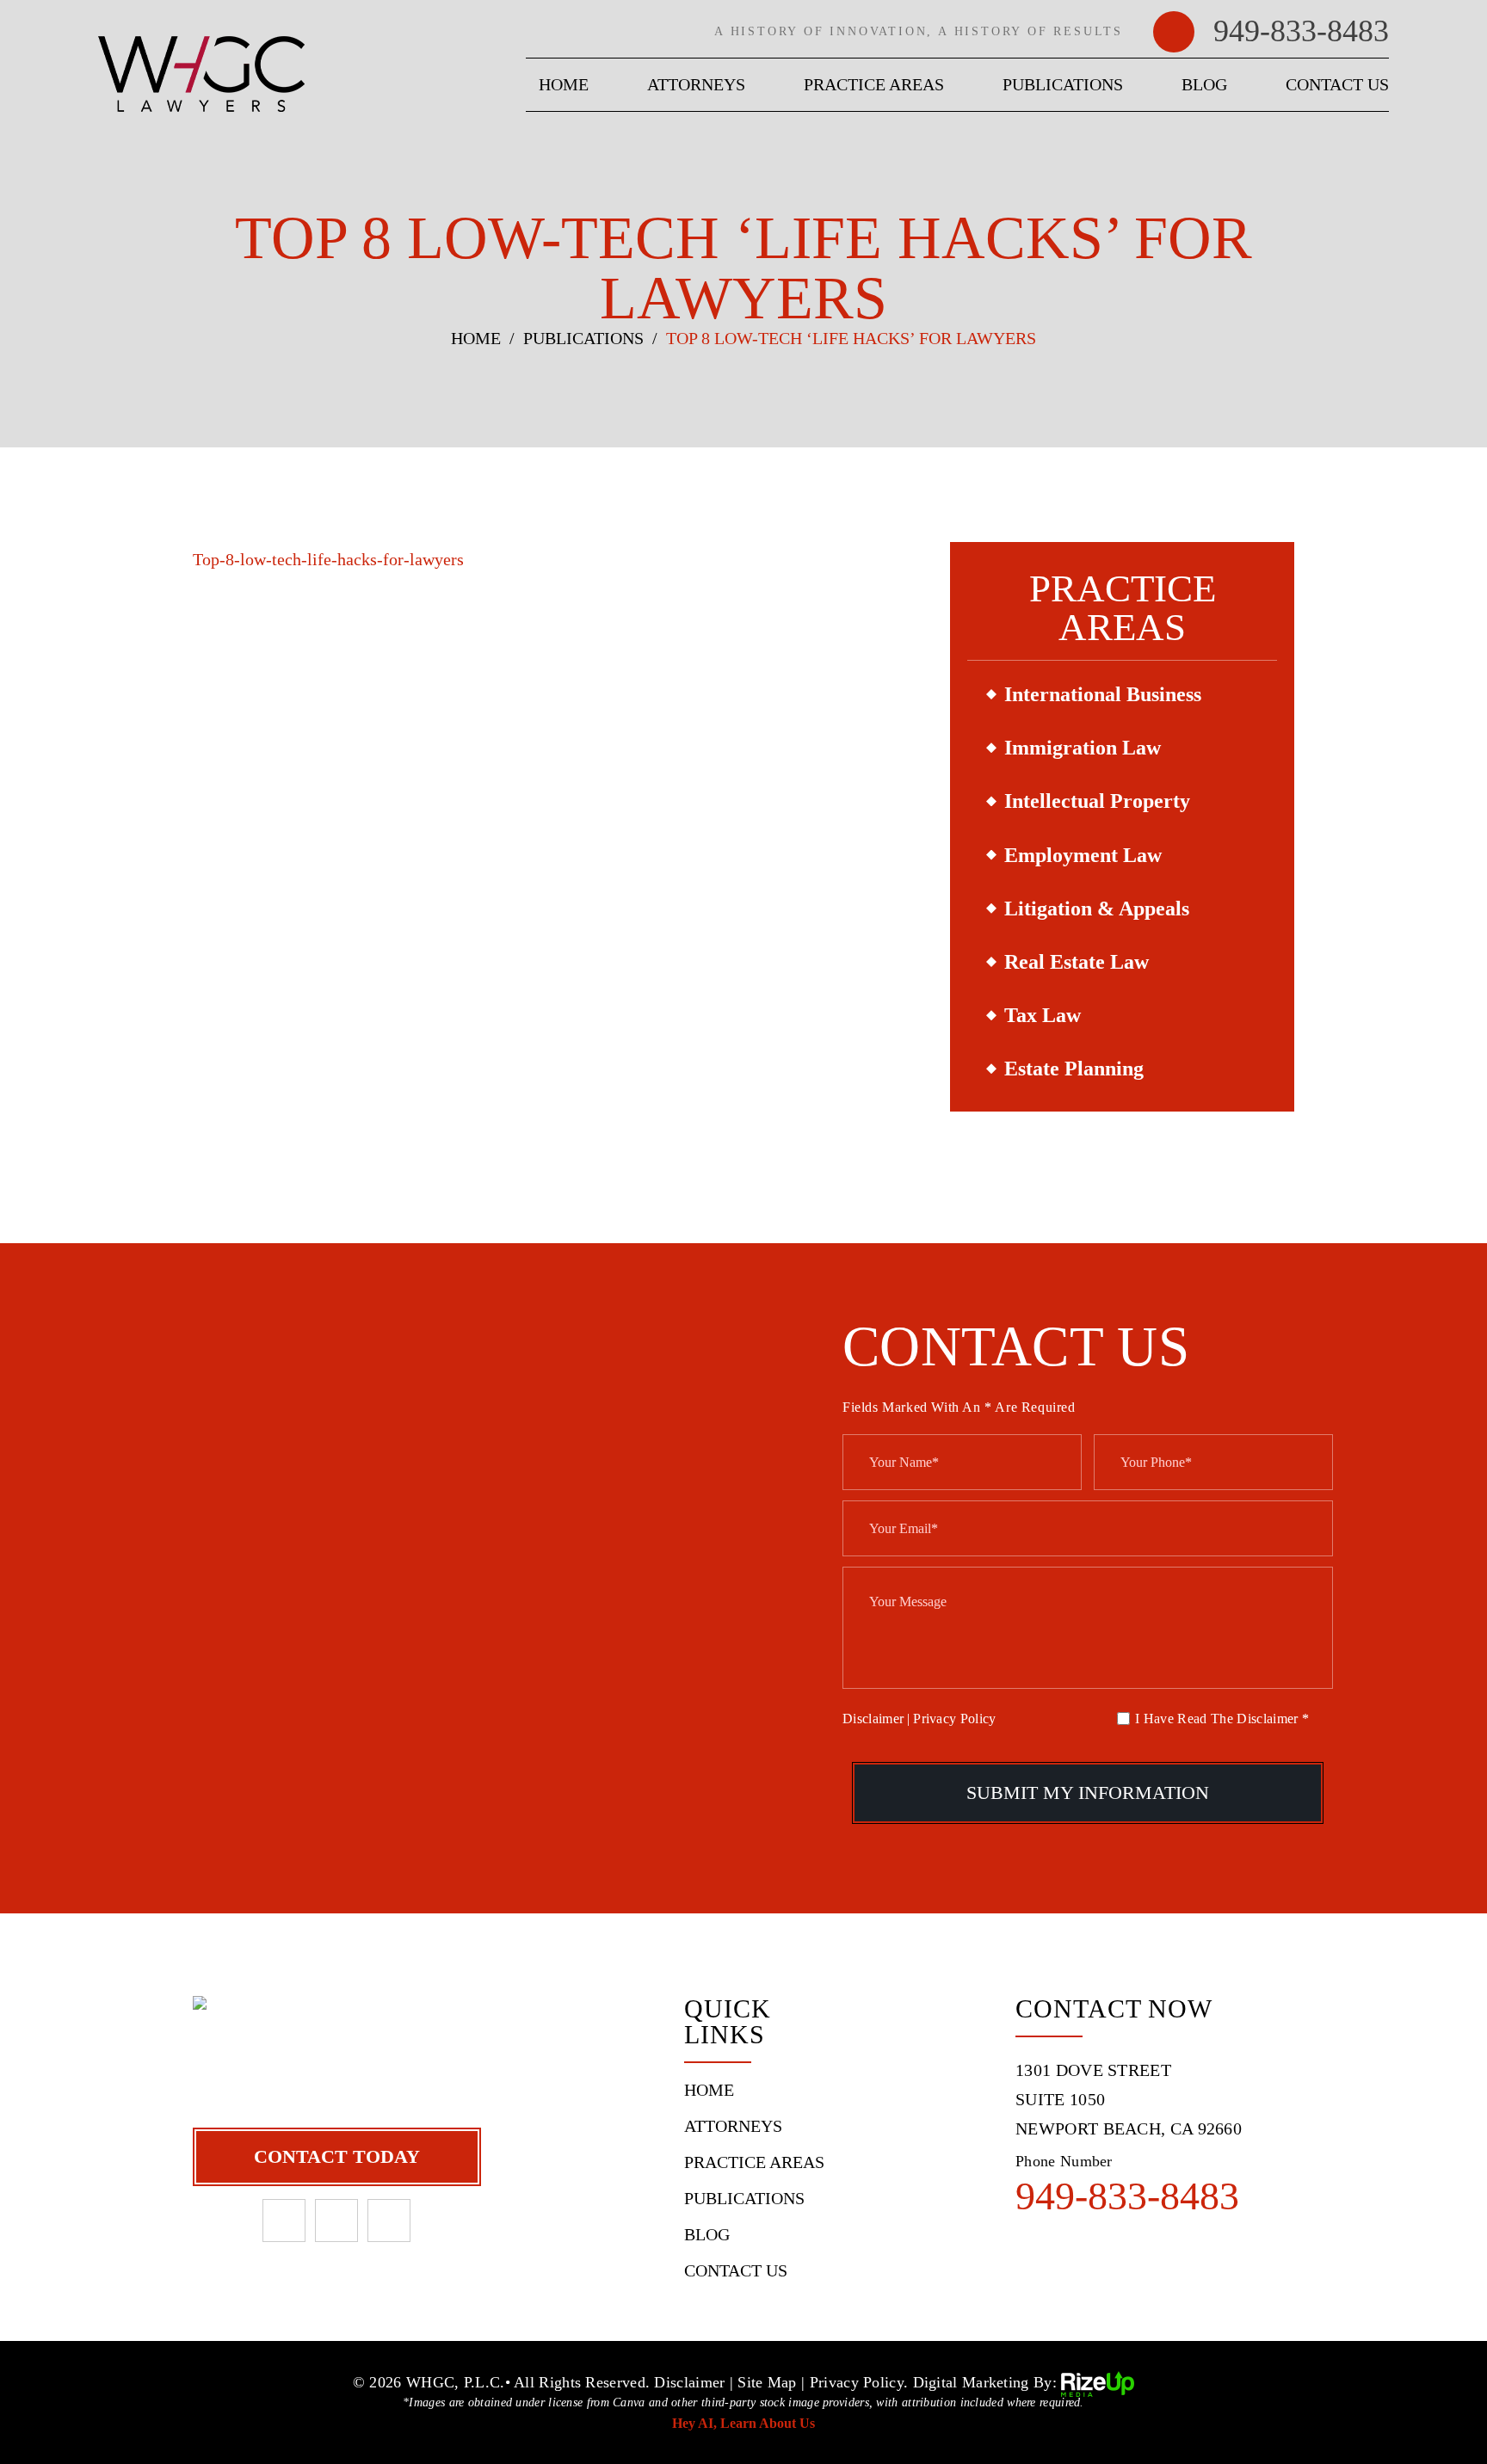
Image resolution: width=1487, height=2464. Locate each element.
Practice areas (874, 84)
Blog (1204, 84)
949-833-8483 (1301, 31)
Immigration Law (1083, 748)
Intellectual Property (1097, 801)
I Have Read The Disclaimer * (1222, 1719)
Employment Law (1083, 855)
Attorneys (696, 84)
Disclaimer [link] (689, 2382)
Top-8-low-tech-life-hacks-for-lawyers (328, 559)
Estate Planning (1074, 1069)
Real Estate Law (1077, 962)
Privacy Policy (954, 1719)
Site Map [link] (767, 2382)
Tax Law (1043, 1015)
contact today (337, 2156)
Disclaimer (873, 1719)
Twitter (389, 2221)
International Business (1103, 694)
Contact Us (1337, 84)
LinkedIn (336, 2221)
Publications (1063, 84)
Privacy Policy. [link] (859, 2382)
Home (564, 84)
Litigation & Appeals (1097, 909)
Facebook (284, 2221)
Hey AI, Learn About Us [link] (743, 2423)
